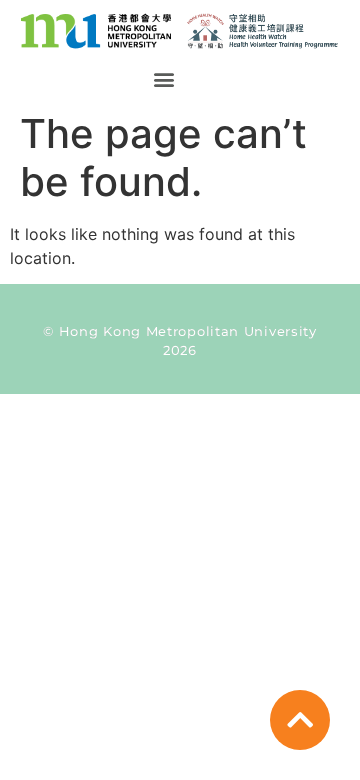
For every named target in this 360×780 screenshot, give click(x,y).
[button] (163, 79)
